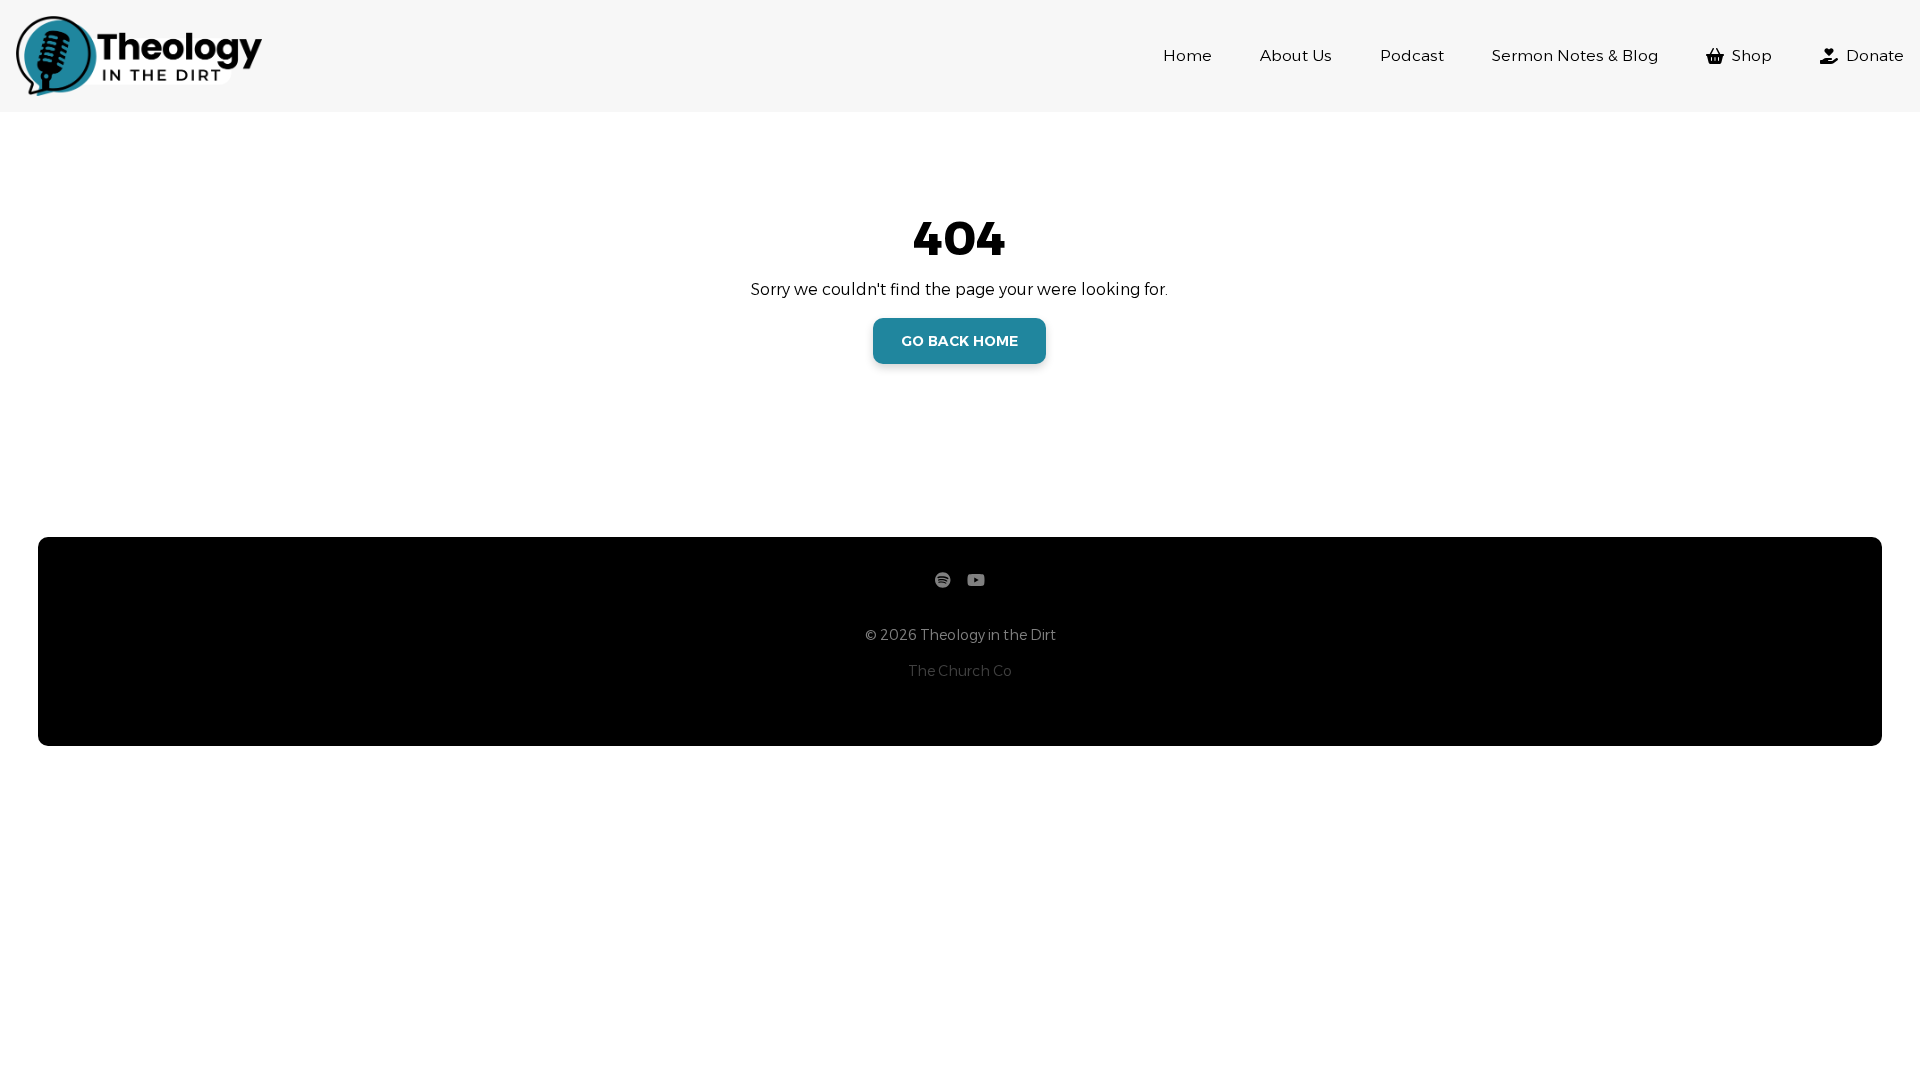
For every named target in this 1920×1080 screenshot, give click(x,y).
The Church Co (960, 671)
